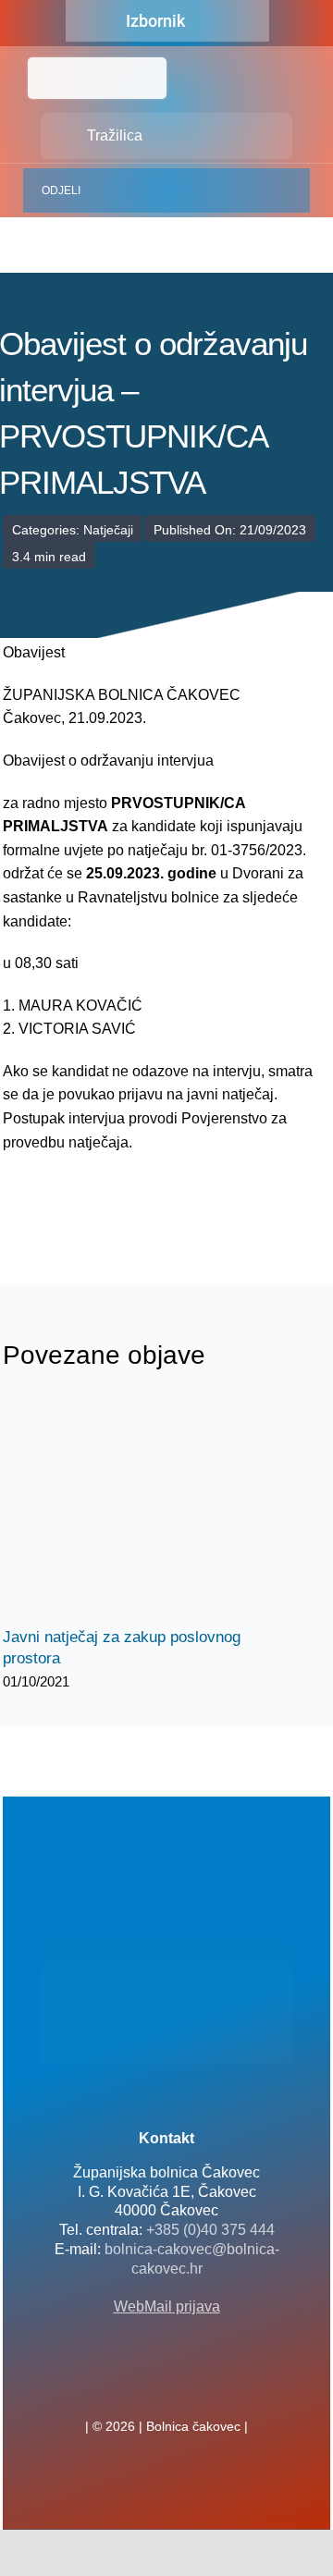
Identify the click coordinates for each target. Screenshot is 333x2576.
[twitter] (166, 2386)
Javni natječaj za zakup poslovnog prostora (125, 1509)
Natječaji (108, 530)
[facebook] (137, 2386)
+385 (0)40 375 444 (210, 2230)
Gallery (158, 1509)
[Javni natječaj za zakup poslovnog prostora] (142, 1510)
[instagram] (196, 2386)
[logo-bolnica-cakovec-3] (95, 1198)
